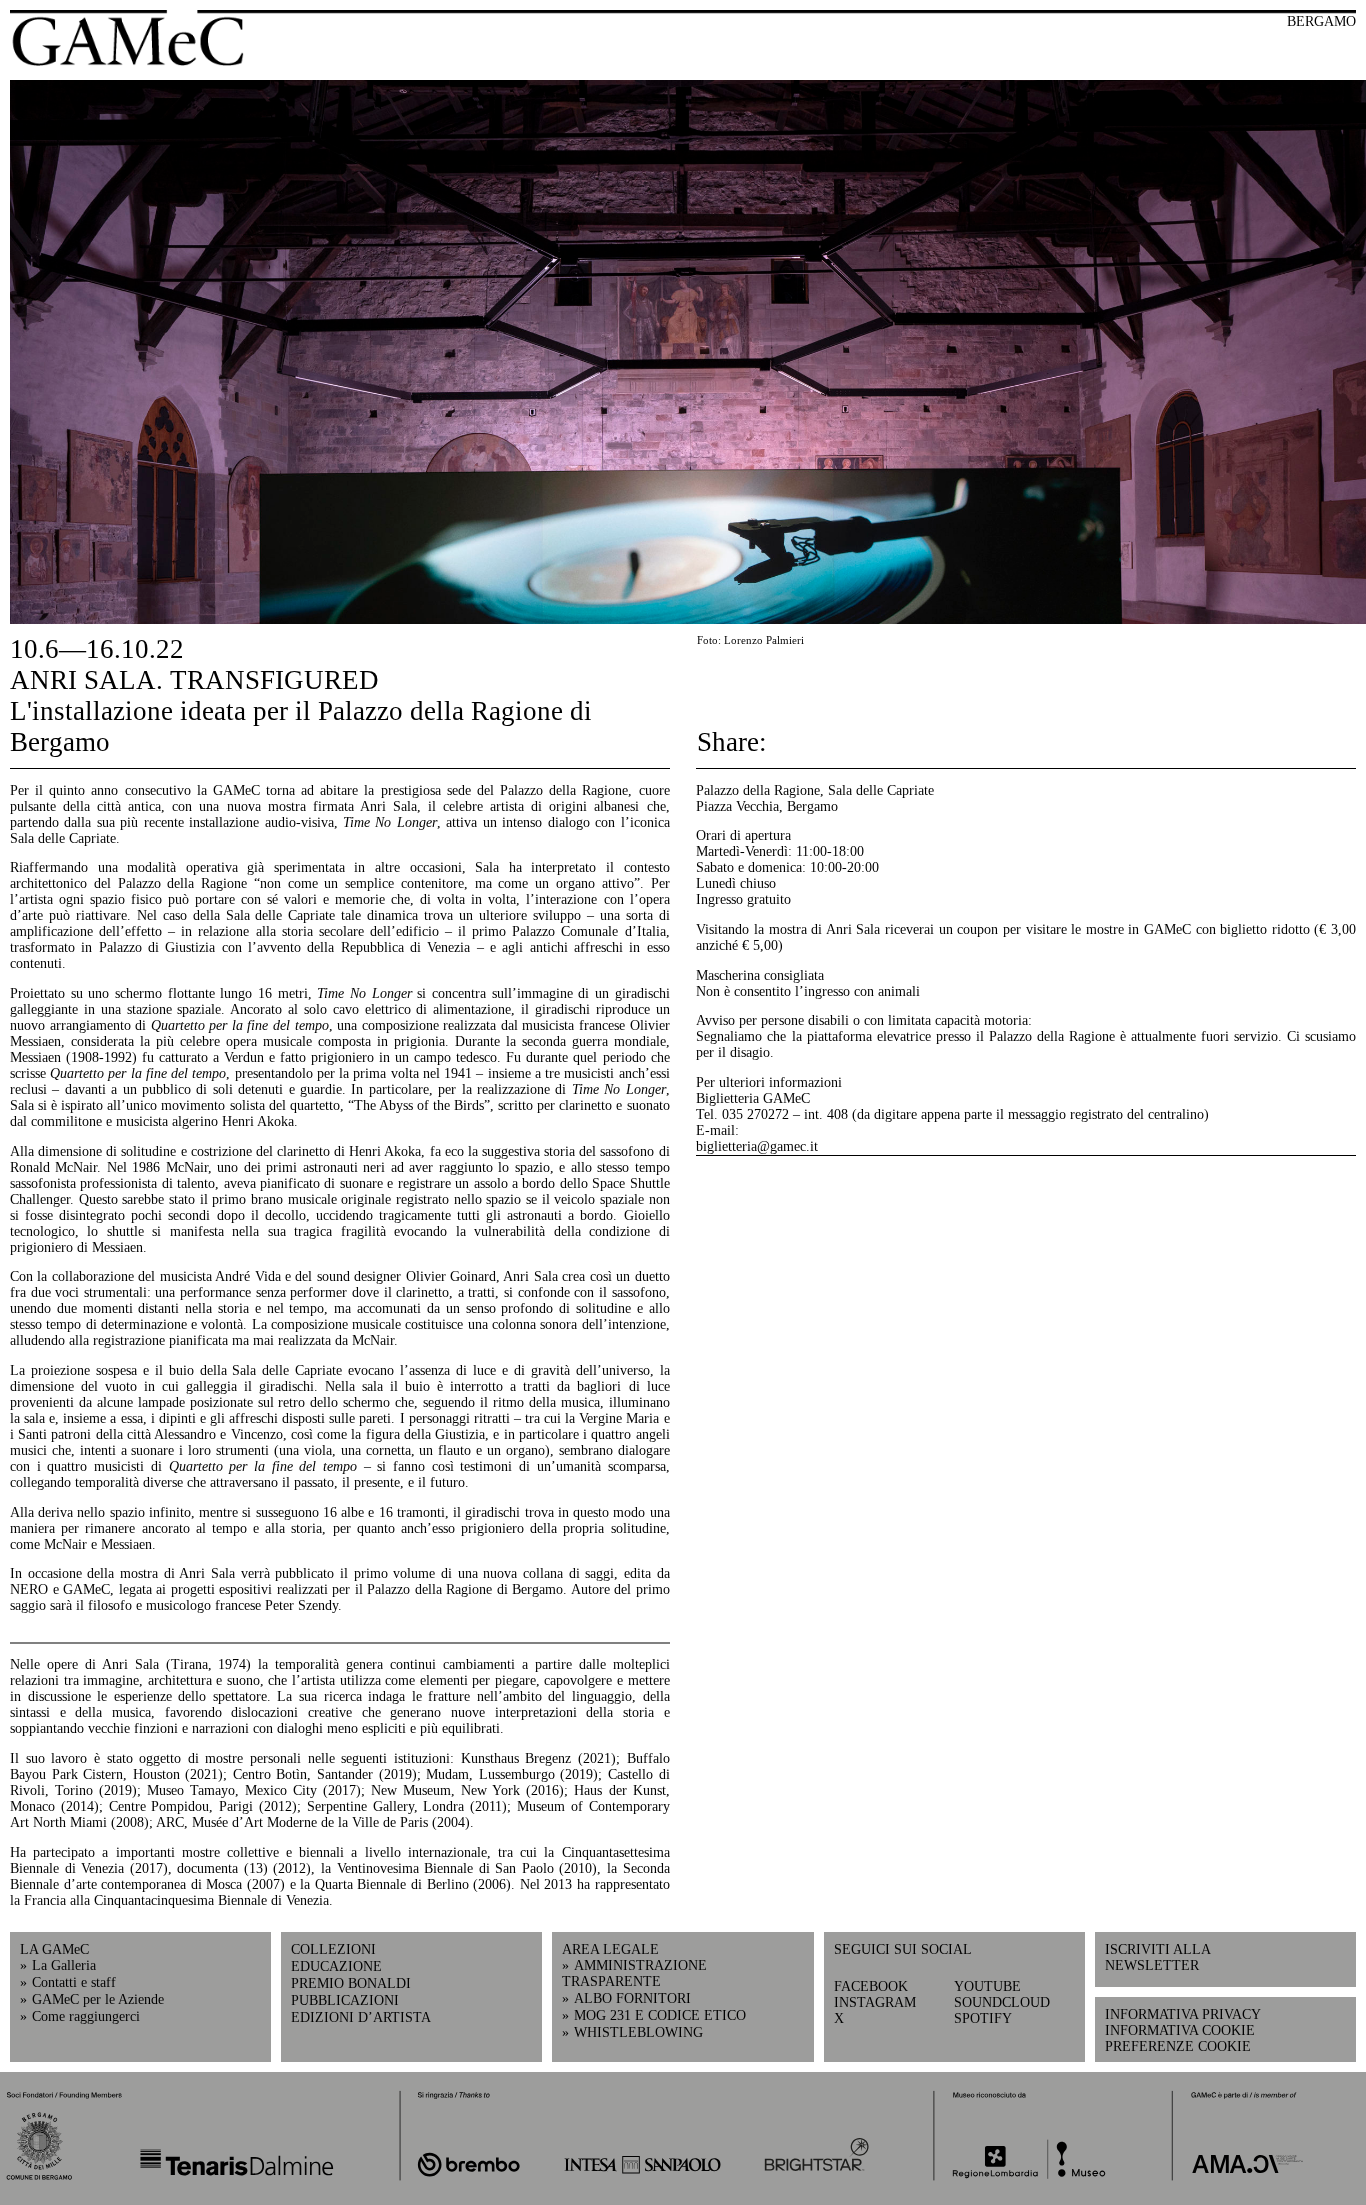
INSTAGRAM (875, 2002)
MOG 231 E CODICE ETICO (660, 2015)
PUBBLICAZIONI (345, 2000)
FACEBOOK (871, 1986)
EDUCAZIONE (336, 1966)
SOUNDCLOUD (1002, 2002)
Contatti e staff (74, 1982)
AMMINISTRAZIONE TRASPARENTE (634, 1973)
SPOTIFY (983, 2018)
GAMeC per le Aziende (98, 1999)
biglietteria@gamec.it (757, 1146)
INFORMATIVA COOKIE (1180, 2030)
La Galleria (64, 1965)
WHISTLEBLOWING (638, 2032)
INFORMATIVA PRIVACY (1183, 2014)
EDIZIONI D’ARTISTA (361, 2017)
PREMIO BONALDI (351, 1983)
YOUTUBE (987, 1986)
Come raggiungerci (86, 2016)
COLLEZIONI (333, 1949)
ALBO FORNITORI (632, 1998)
